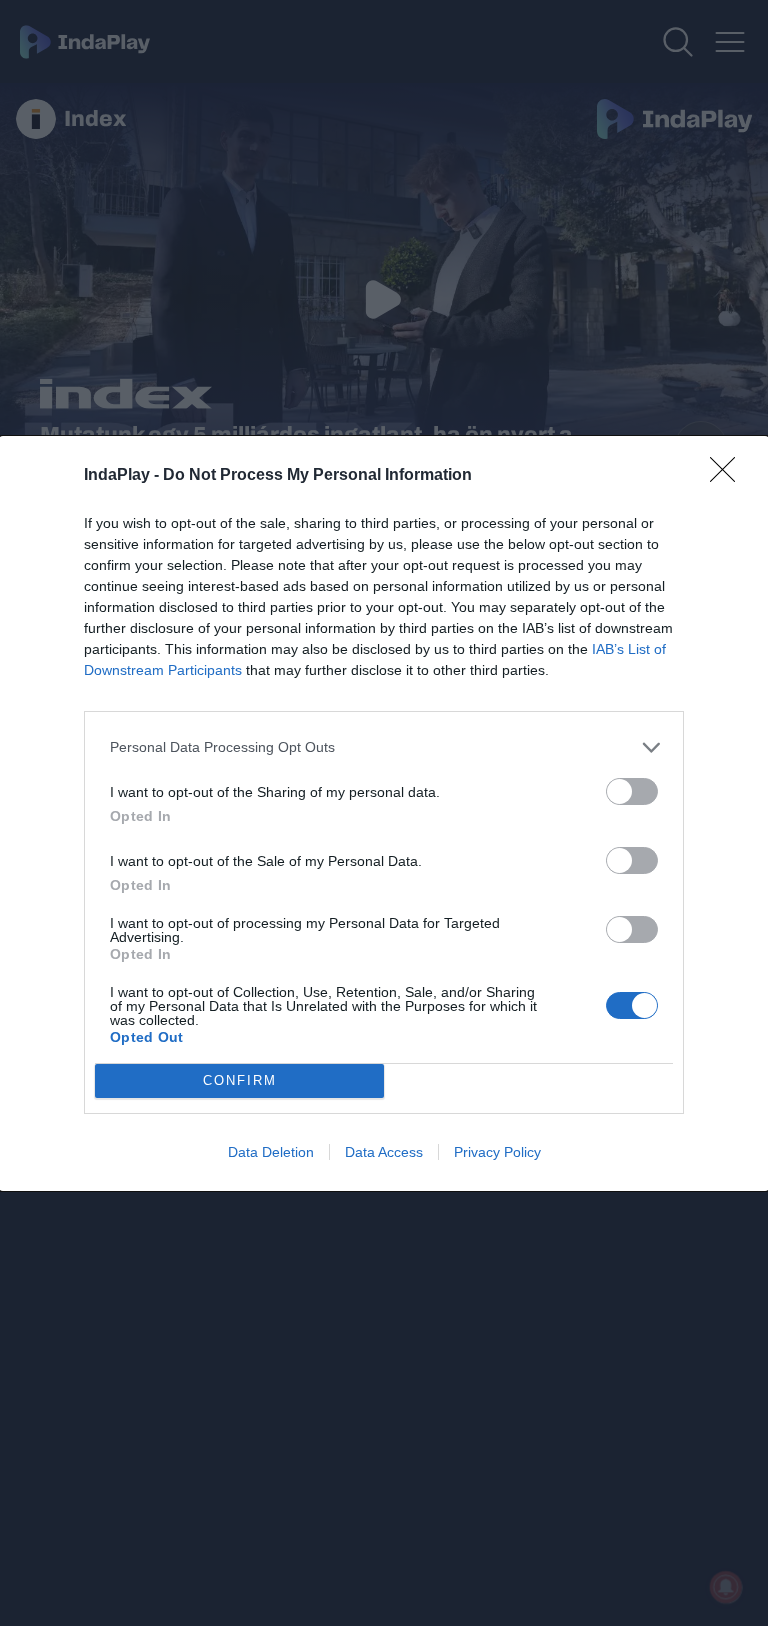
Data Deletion (271, 1152)
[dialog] (384, 813)
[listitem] (384, 747)
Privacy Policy (497, 1152)
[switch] (632, 791)
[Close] (729, 476)
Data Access (384, 1152)
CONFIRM (240, 1080)
